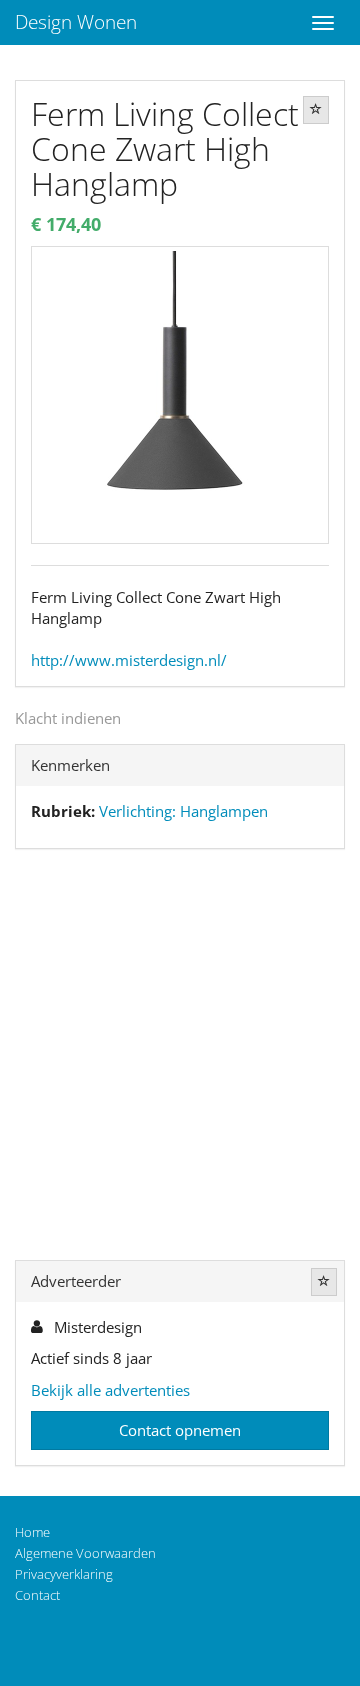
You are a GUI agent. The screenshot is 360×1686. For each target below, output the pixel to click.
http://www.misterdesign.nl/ (129, 660)
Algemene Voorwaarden (85, 1553)
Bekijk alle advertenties (110, 1390)
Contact (37, 1595)
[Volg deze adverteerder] (324, 1282)
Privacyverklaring (64, 1574)
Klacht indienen (68, 718)
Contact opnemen (180, 1430)
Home (32, 1532)
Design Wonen (76, 22)
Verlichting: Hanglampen (183, 811)
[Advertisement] (180, 1059)
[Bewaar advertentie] (316, 110)
